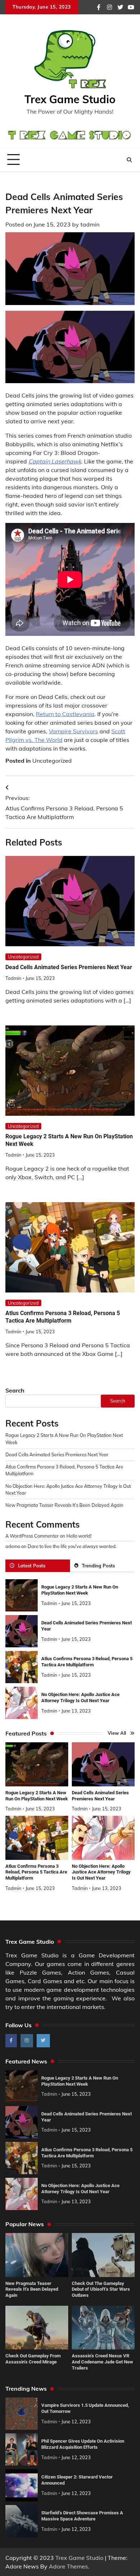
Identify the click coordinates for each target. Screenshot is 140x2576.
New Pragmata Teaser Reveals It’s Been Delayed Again (64, 1505)
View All (117, 1733)
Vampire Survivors (73, 731)
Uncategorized (52, 761)
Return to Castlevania (65, 714)
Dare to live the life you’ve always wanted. (72, 1546)
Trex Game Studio (70, 99)
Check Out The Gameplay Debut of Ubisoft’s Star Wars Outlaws (101, 2289)
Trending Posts (98, 1566)
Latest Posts (32, 1566)
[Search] (129, 160)
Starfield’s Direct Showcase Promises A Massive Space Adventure (82, 2516)
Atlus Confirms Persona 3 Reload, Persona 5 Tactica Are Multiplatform (63, 1317)
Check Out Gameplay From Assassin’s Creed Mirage (33, 2359)
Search (15, 1390)
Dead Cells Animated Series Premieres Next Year (69, 967)
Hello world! (79, 1536)
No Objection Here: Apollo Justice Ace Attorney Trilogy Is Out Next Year (80, 1698)
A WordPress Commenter (32, 1536)
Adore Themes (68, 2566)
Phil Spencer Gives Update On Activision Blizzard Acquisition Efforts (83, 2444)
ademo (13, 1546)
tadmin (90, 224)
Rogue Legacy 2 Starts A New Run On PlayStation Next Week (80, 1590)
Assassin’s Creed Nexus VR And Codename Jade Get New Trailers (102, 2362)
